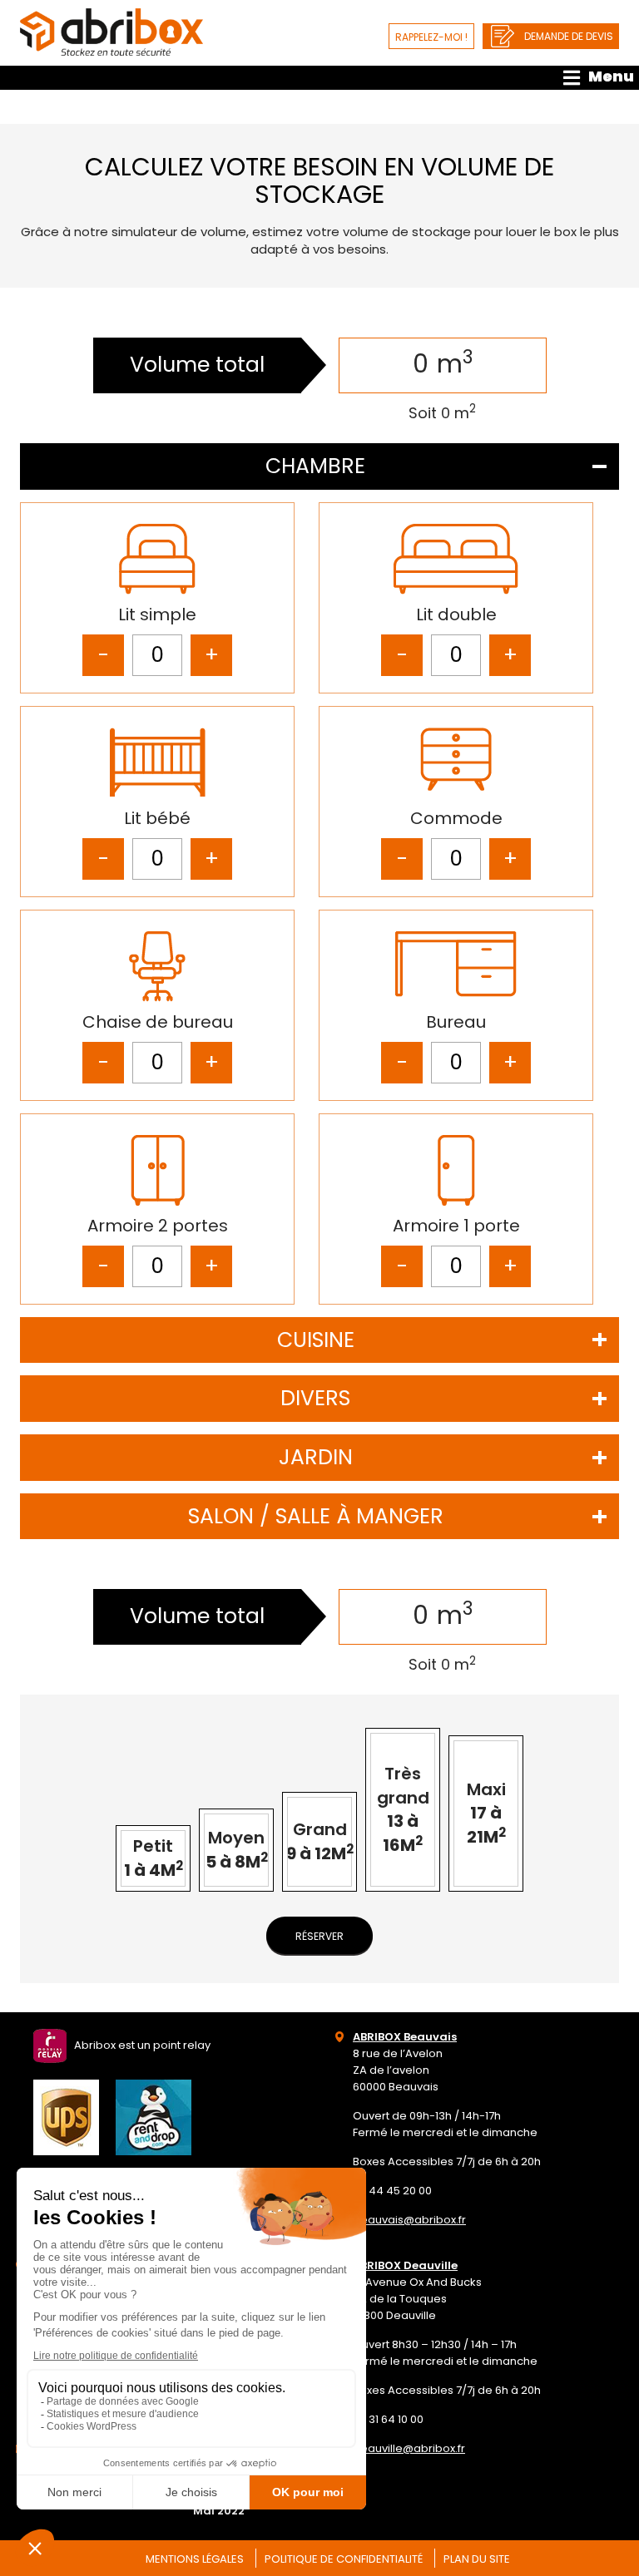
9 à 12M (320, 1841)
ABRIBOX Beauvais (405, 2037)
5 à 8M (237, 1850)
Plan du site (477, 2559)
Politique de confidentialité (344, 2559)
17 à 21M (486, 1813)
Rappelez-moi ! (431, 37)
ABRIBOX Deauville (405, 2265)
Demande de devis (569, 36)
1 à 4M (154, 1858)
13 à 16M (403, 1809)
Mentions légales (195, 2559)
